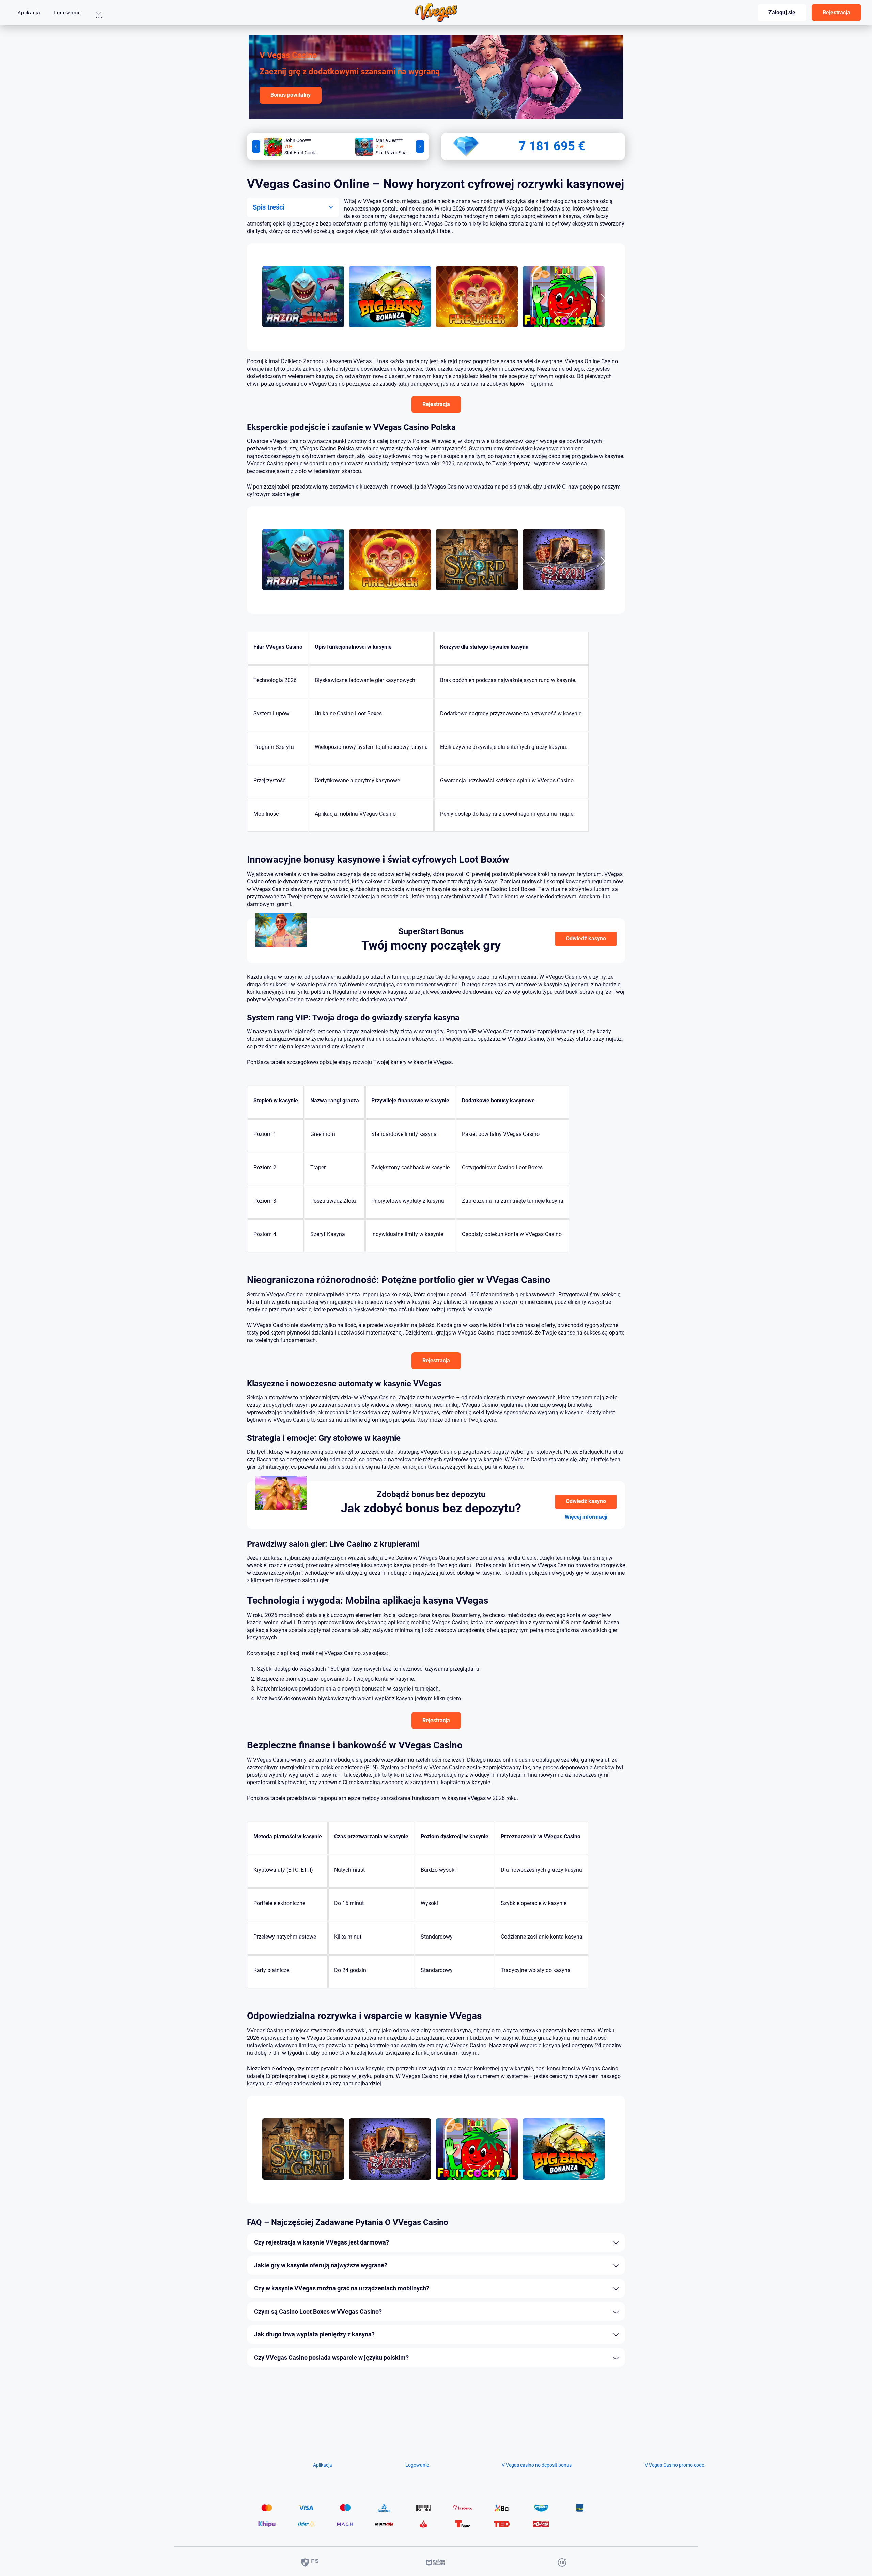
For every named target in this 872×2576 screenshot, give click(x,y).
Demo (303, 307)
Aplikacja (29, 13)
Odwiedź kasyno (586, 938)
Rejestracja (836, 12)
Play (303, 287)
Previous (256, 146)
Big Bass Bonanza (390, 334)
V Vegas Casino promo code (674, 2465)
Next (420, 146)
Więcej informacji (586, 1517)
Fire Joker (477, 334)
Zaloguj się (782, 12)
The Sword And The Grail (477, 597)
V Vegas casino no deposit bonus (537, 2465)
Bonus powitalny (291, 95)
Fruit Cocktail (564, 334)
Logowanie (67, 13)
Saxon (564, 597)
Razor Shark (303, 334)
